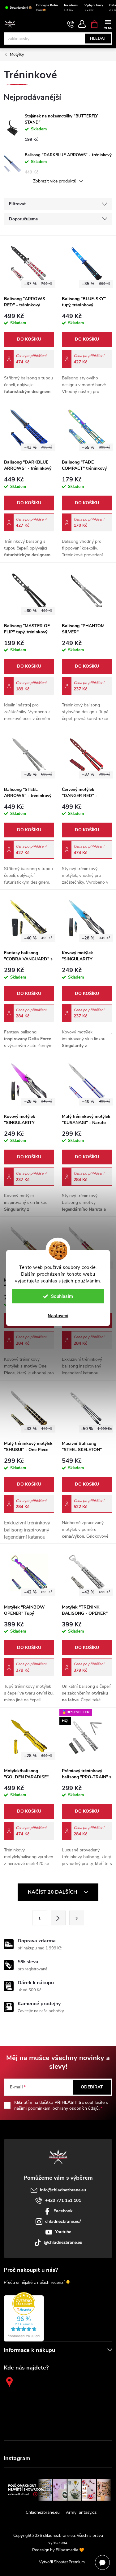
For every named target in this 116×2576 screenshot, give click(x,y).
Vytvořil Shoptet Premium (62, 2562)
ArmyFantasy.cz (81, 2512)
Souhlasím (62, 1296)
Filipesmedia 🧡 (70, 2550)
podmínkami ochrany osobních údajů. (64, 2108)
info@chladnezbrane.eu (63, 2190)
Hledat (98, 39)
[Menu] (108, 24)
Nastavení (58, 1316)
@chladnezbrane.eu (63, 2242)
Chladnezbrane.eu (43, 2512)
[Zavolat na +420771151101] (71, 24)
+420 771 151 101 (63, 2200)
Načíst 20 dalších (53, 1892)
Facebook (63, 2211)
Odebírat (92, 2087)
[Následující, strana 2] (58, 1918)
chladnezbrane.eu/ (63, 2221)
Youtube (63, 2232)
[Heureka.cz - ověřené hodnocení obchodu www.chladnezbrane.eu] (24, 2317)
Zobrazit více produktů (55, 181)
